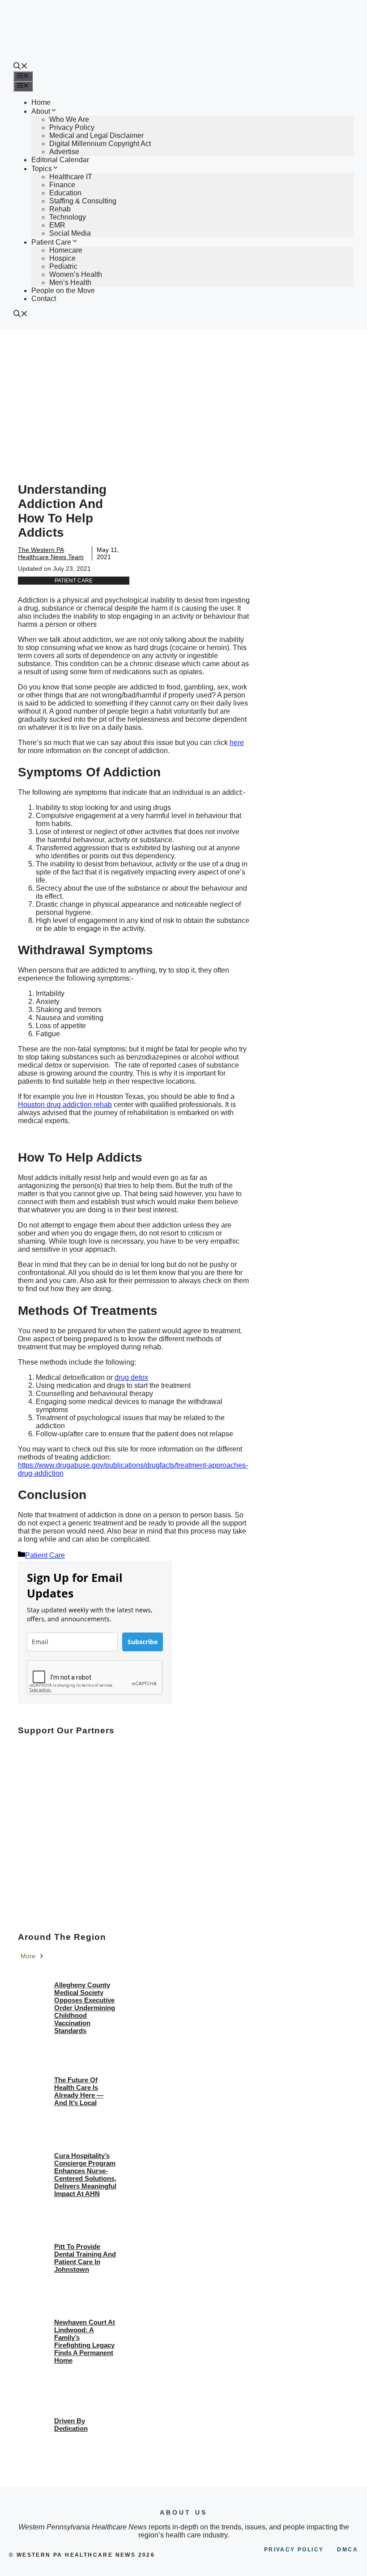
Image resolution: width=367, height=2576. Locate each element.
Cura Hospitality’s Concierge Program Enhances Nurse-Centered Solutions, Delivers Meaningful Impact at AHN (85, 2175)
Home (41, 102)
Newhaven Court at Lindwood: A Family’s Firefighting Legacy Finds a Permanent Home (85, 2341)
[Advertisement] (183, 397)
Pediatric (63, 266)
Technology (68, 217)
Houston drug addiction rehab (65, 1105)
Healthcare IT (71, 177)
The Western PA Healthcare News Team (51, 553)
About (41, 111)
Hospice (62, 258)
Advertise (64, 152)
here (237, 743)
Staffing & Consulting (83, 201)
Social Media (70, 233)
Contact (44, 299)
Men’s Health (70, 282)
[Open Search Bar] (21, 67)
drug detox (131, 1377)
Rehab (60, 209)
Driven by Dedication (71, 2425)
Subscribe (143, 1642)
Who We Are (69, 119)
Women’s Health (76, 274)
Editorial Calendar (60, 160)
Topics (42, 169)
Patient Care (51, 242)
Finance (62, 185)
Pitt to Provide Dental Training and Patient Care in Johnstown (85, 2258)
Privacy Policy (72, 127)
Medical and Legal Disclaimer (96, 136)
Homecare (66, 250)
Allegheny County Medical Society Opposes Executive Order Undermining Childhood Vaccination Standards (85, 2008)
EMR (57, 225)
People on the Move (63, 291)
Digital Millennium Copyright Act (100, 144)
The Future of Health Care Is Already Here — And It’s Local (79, 2091)
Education (65, 193)
